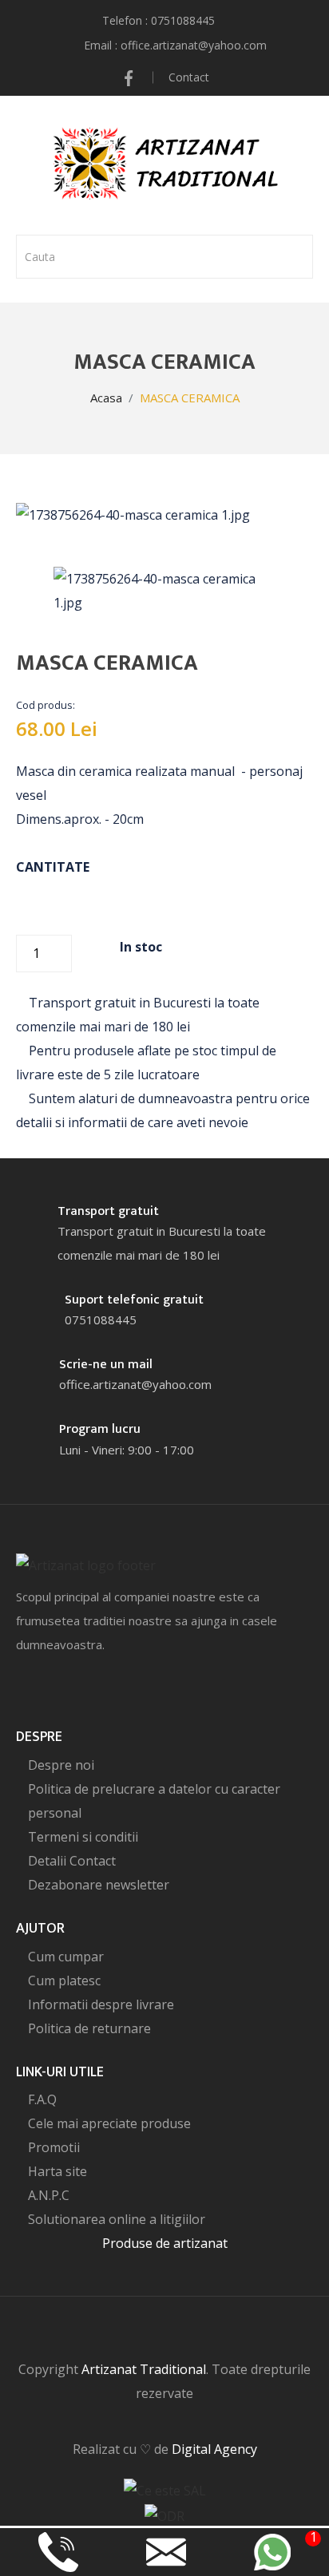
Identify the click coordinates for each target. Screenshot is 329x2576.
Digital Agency (214, 2449)
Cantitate (53, 867)
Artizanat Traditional (144, 2369)
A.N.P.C (49, 2195)
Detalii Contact (72, 1861)
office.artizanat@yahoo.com (194, 45)
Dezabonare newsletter (99, 1885)
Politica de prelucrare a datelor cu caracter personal (154, 1801)
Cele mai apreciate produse (109, 2123)
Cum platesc (64, 1980)
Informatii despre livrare (101, 2004)
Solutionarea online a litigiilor (117, 2219)
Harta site (57, 2171)
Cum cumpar (66, 1957)
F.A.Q (42, 2099)
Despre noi (61, 1765)
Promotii (54, 2147)
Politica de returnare (89, 2028)
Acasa (106, 398)
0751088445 (183, 20)
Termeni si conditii (83, 1837)
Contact (189, 77)
